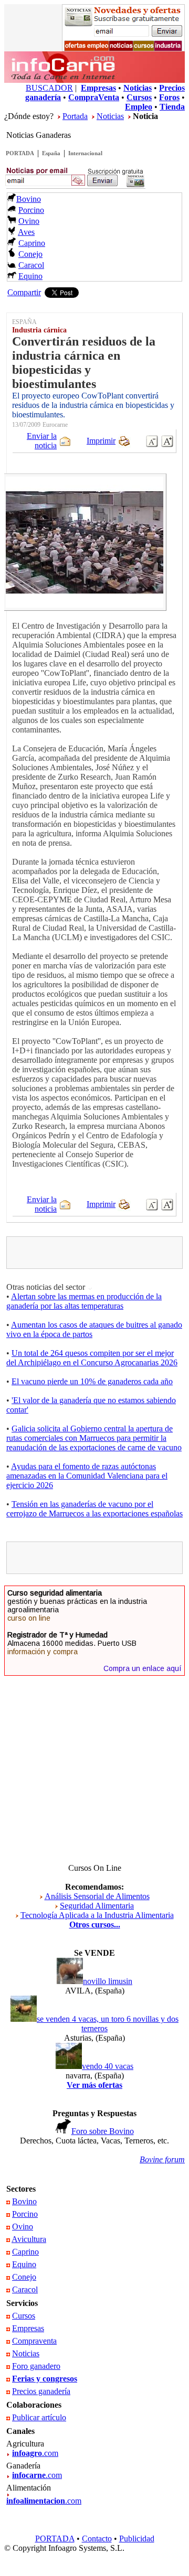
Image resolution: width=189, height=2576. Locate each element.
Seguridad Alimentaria (97, 1906)
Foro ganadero (36, 2366)
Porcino (31, 210)
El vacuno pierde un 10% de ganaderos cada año (92, 1381)
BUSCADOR (49, 88)
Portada (75, 116)
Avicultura (29, 2239)
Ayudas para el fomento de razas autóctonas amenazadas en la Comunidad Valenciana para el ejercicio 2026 (87, 1476)
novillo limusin (108, 1981)
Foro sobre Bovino (103, 2131)
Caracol (31, 265)
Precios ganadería (41, 2391)
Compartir (24, 292)
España (51, 153)
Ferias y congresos (45, 2379)
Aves (26, 232)
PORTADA (20, 153)
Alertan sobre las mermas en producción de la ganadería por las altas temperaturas (84, 1301)
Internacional (85, 153)
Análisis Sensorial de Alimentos (97, 1896)
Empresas (28, 2328)
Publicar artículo (39, 2417)
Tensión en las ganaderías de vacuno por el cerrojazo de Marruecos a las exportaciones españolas (94, 1509)
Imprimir (101, 441)
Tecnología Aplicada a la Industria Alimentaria (97, 1915)
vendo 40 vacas (108, 2066)
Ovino (29, 221)
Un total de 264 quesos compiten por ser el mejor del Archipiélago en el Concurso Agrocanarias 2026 (92, 1358)
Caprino (32, 243)
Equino (30, 276)
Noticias (110, 116)
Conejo (30, 254)
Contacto (97, 2539)
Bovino (29, 199)
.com (35, 2453)
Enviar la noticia (42, 441)
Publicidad (137, 2539)
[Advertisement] (99, 1253)
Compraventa (34, 2341)
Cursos (24, 2316)
